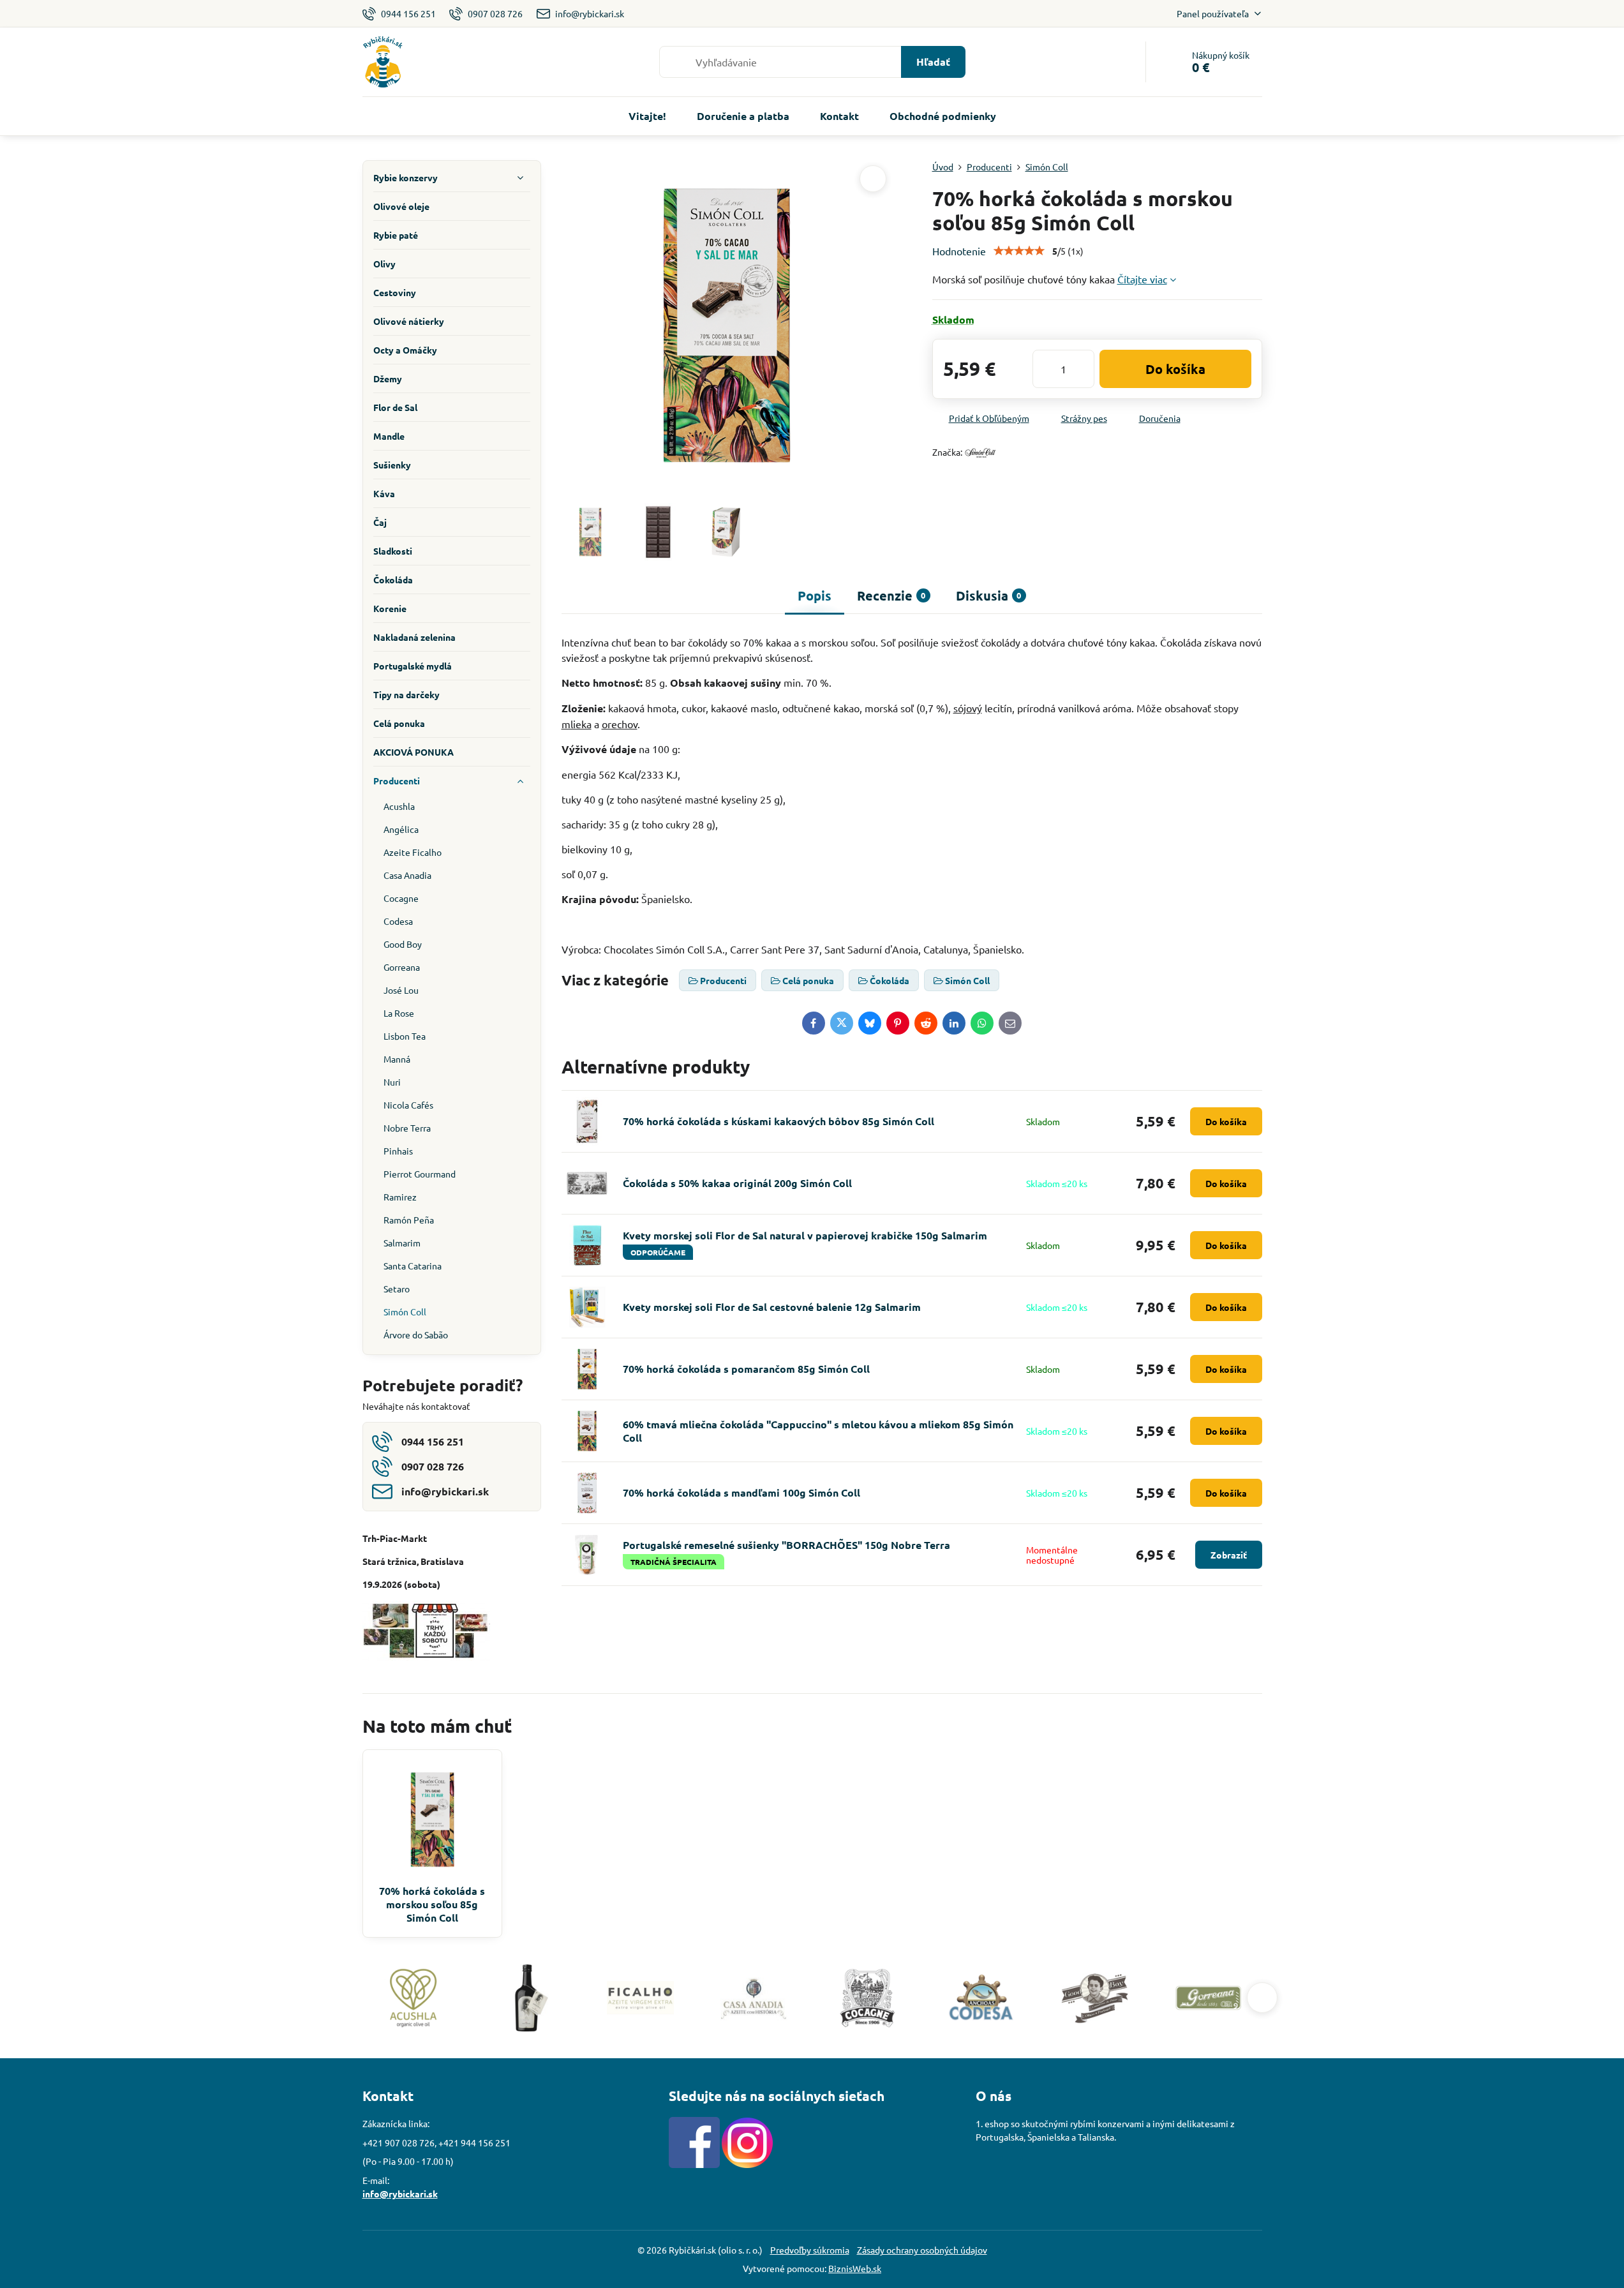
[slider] (1019, 251)
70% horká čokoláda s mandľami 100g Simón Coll (741, 1492)
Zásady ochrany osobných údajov (922, 2250)
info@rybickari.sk (400, 2194)
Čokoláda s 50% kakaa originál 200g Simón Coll (737, 1183)
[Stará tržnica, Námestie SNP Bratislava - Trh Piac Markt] (426, 1657)
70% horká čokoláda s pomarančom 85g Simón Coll (746, 1369)
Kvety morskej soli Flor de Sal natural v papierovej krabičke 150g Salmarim (805, 1235)
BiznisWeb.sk (855, 2268)
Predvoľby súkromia (810, 2250)
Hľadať (933, 62)
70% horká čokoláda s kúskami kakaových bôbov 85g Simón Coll (778, 1121)
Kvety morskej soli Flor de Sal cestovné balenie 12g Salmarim (772, 1307)
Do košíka (1175, 369)
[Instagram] (747, 2164)
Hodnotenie (959, 251)
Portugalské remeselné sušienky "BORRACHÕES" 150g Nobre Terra (786, 1545)
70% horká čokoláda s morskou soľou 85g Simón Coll (432, 1904)
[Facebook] (694, 2164)
